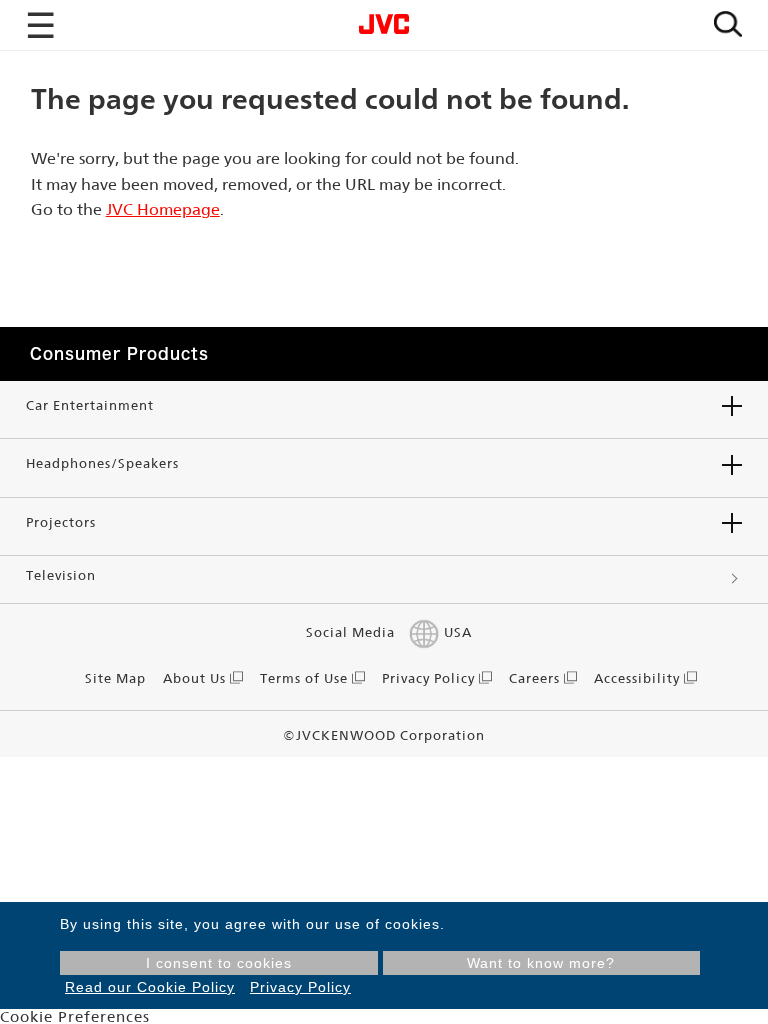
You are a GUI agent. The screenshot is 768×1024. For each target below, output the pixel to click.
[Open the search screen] (728, 25)
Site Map (115, 678)
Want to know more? (541, 963)
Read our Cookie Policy (150, 987)
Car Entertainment (90, 405)
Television (61, 575)
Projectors (61, 522)
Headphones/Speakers (102, 463)
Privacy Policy (300, 987)
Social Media (350, 632)
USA (457, 632)
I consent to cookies (219, 963)
